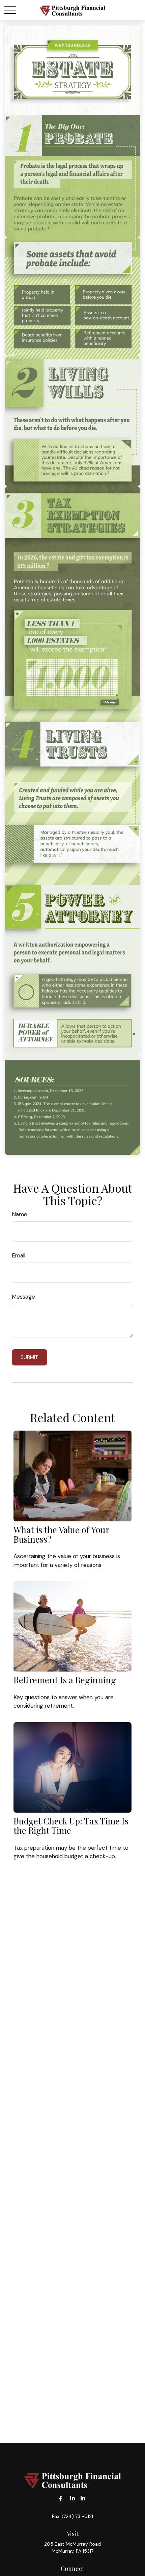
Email (19, 1255)
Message (23, 1297)
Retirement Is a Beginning (65, 1680)
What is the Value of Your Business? (61, 1534)
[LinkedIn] (73, 2499)
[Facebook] (61, 2499)
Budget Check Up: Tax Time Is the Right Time (71, 1825)
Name (20, 1214)
